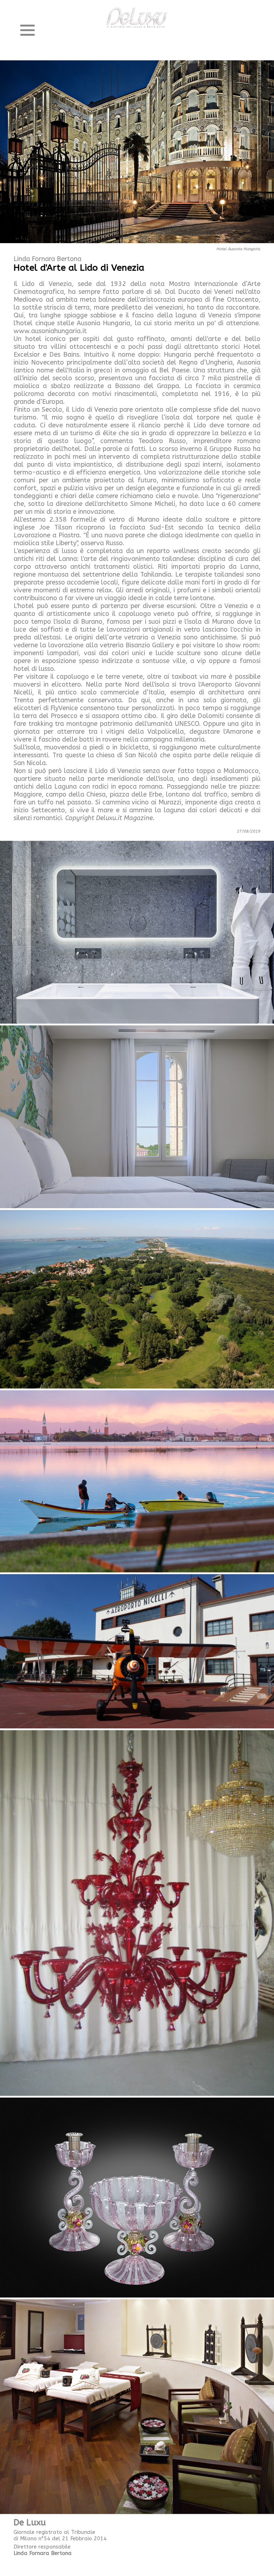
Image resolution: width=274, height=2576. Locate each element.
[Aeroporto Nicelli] (137, 1651)
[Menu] (27, 30)
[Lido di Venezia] (137, 1299)
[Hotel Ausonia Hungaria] (137, 152)
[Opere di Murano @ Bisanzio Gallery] (137, 1913)
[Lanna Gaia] (137, 2406)
